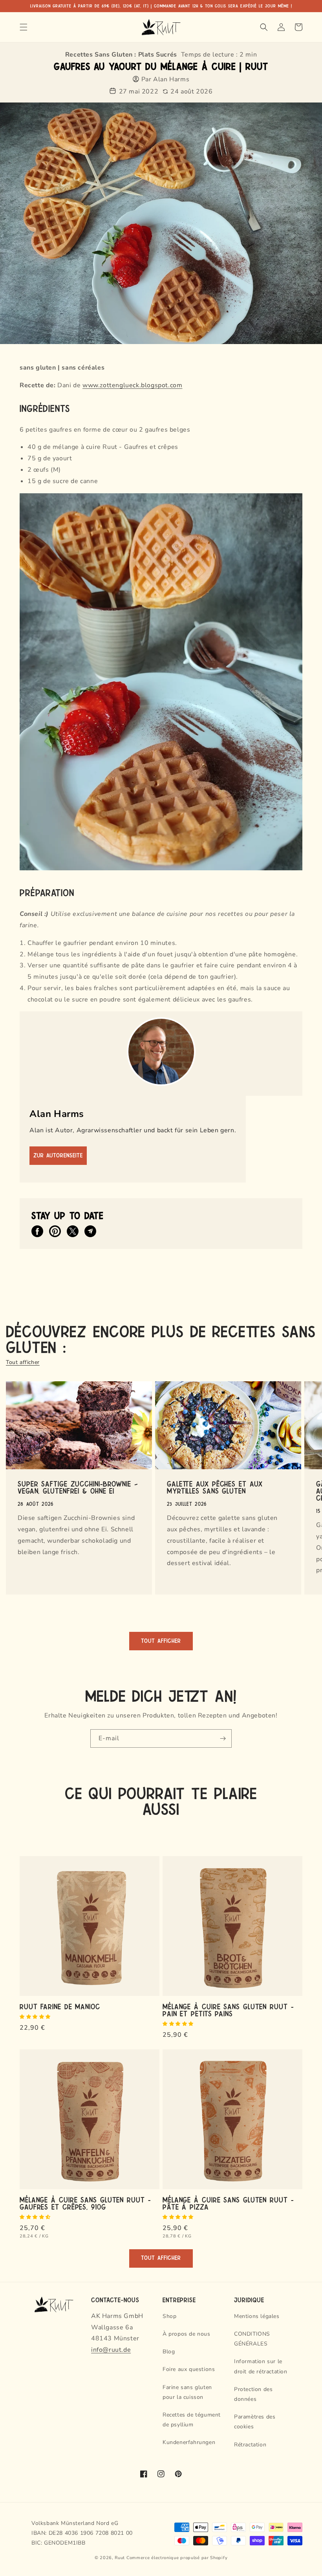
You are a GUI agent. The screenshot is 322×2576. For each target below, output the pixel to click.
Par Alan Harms (165, 79)
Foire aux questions (189, 2369)
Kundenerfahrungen (189, 2442)
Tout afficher (23, 1362)
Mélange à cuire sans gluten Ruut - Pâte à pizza (228, 2203)
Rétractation (250, 2445)
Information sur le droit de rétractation (261, 2366)
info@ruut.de (111, 2350)
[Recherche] (264, 27)
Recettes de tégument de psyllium (192, 2420)
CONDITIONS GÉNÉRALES (252, 2339)
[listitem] (37, 1231)
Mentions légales (257, 2316)
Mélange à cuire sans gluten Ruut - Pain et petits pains (228, 2010)
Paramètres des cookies (255, 2422)
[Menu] (24, 27)
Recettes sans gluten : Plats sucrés (121, 55)
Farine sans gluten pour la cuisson (187, 2392)
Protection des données (253, 2394)
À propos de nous (187, 2334)
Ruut (120, 2558)
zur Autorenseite (58, 1156)
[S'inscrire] (223, 1738)
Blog (169, 2352)
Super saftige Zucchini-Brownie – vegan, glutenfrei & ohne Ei (78, 1487)
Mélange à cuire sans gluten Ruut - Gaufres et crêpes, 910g (85, 2203)
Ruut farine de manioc (60, 2006)
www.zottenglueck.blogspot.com (132, 385)
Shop (169, 2316)
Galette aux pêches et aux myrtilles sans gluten (215, 1487)
